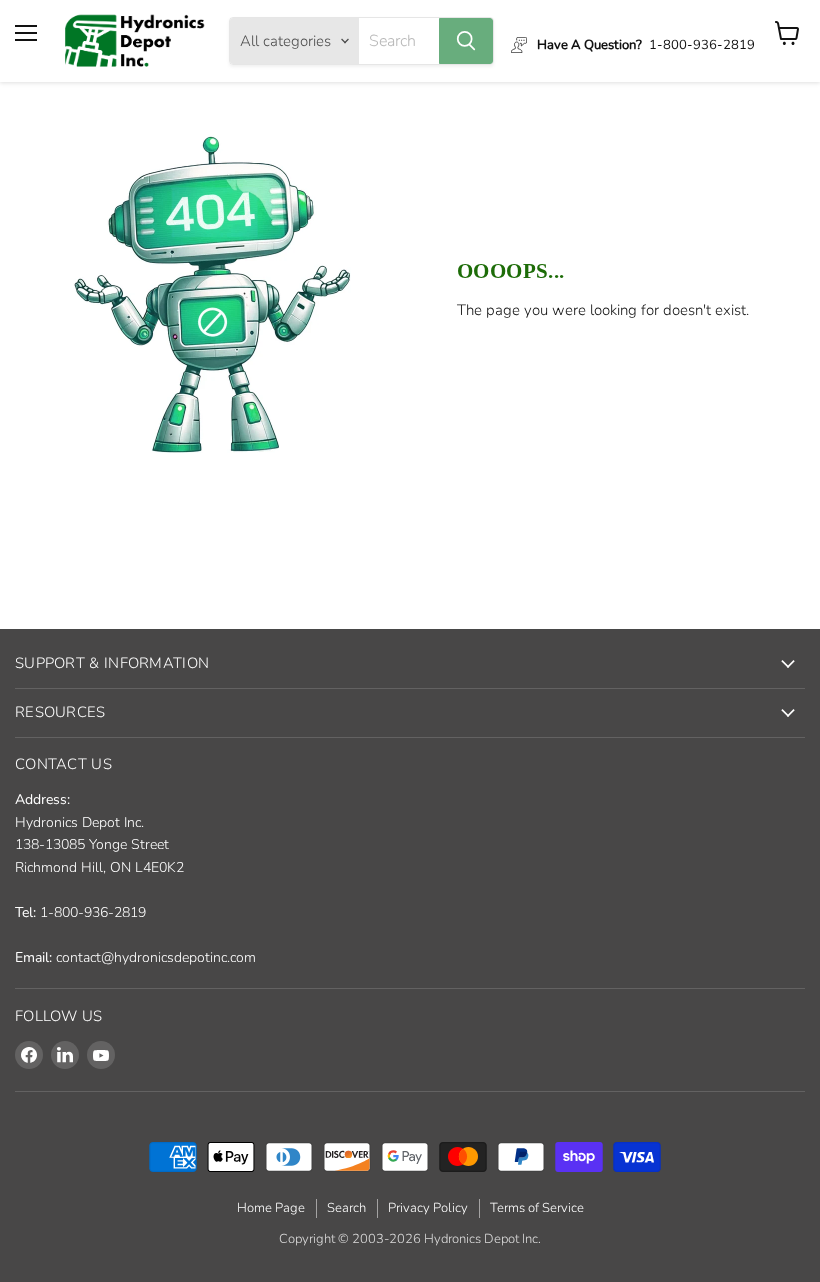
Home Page (271, 1208)
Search (346, 1208)
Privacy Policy (428, 1208)
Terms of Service (537, 1208)
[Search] (466, 41)
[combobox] (399, 41)
